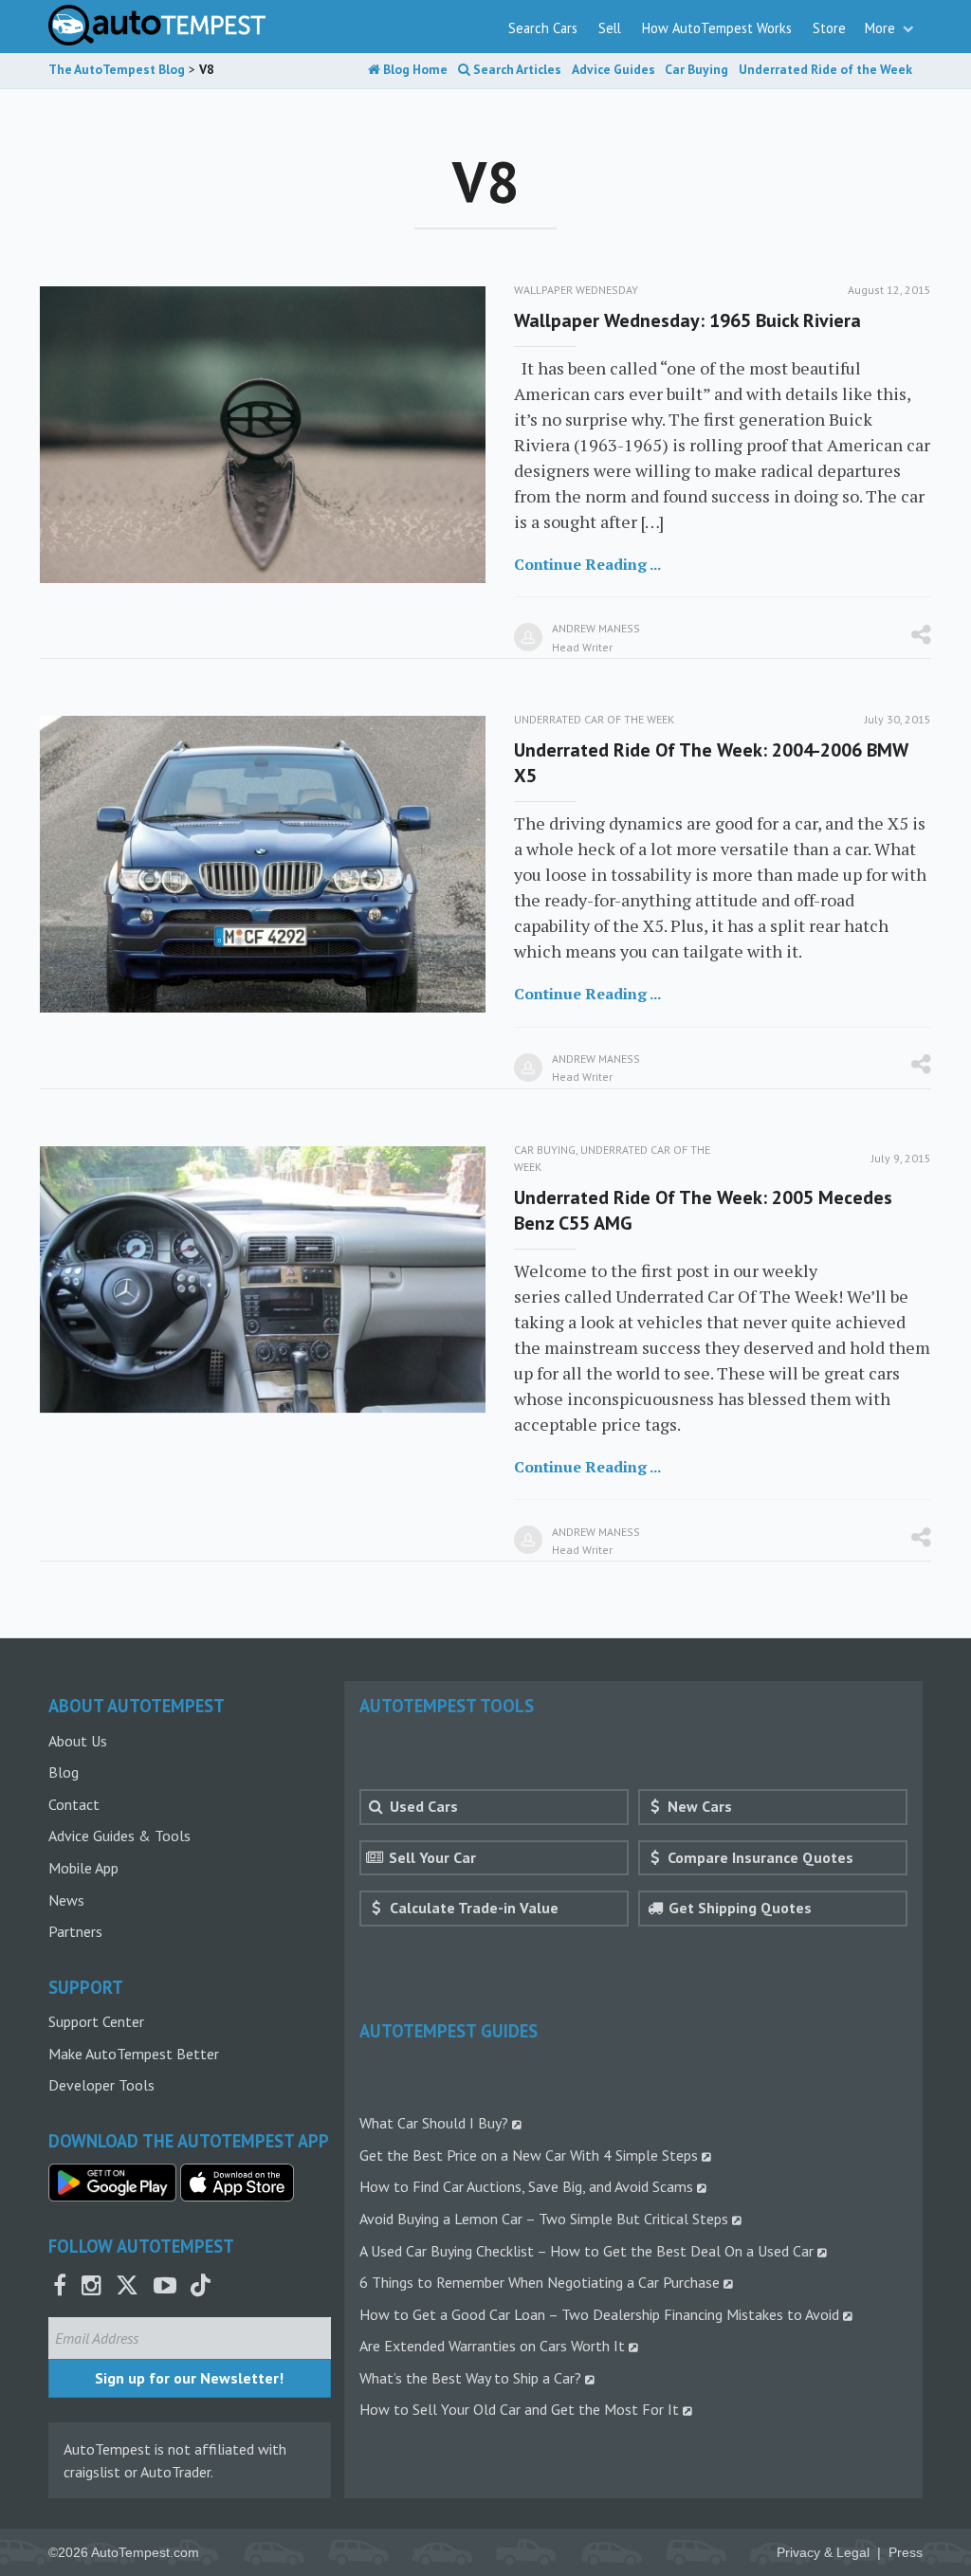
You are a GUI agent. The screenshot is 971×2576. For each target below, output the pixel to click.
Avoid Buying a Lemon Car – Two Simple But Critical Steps (544, 2219)
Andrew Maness (596, 628)
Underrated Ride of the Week (825, 69)
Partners (75, 1931)
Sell (610, 28)
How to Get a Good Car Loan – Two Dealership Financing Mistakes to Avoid (599, 2314)
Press (906, 2553)
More (882, 28)
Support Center (96, 2021)
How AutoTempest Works (717, 28)
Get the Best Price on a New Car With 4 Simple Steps (529, 2155)
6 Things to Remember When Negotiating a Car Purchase (540, 2282)
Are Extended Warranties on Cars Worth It (492, 2346)
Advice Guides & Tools (119, 1836)
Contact (74, 1804)
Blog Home (414, 69)
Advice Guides (614, 69)
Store (829, 28)
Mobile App (83, 1868)
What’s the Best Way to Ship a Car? (470, 2378)
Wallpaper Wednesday (576, 290)
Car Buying (696, 69)
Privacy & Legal (823, 2553)
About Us (78, 1741)
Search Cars (543, 28)
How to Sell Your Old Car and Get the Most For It (519, 2409)
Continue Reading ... (587, 564)
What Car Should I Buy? (434, 2123)
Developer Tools (101, 2085)
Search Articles (516, 69)
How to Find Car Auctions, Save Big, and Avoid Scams (526, 2186)
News (66, 1900)
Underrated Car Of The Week (594, 719)
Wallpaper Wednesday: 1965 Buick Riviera (687, 320)
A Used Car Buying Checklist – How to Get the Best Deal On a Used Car (586, 2251)
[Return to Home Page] (157, 25)
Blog (64, 1772)
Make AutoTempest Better (134, 2054)
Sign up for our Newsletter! (189, 2378)
